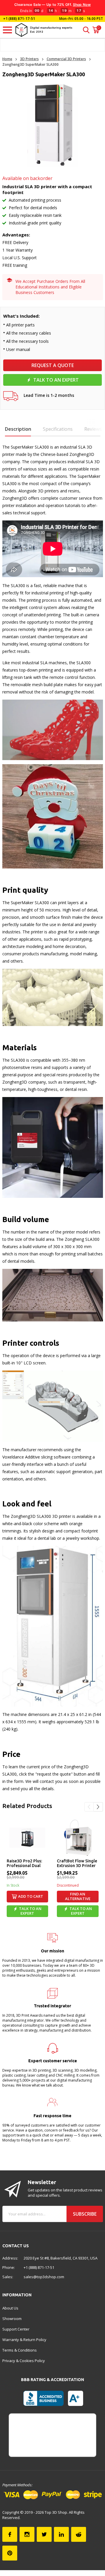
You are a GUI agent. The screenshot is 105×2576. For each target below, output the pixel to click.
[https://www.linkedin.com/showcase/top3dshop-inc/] (61, 2534)
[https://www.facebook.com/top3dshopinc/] (10, 2534)
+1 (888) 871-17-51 (19, 19)
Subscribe (85, 2214)
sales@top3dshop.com (44, 2277)
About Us (10, 2308)
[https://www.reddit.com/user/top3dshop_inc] (79, 2534)
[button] (89, 1807)
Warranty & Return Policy (24, 2340)
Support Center (16, 2329)
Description (18, 429)
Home (7, 59)
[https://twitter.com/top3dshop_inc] (44, 2534)
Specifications (58, 429)
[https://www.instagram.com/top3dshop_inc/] (27, 2534)
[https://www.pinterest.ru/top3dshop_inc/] (10, 2553)
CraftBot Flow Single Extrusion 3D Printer (77, 1863)
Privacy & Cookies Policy (24, 2361)
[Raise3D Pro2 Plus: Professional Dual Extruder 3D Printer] (28, 1838)
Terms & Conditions (20, 2350)
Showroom (12, 2319)
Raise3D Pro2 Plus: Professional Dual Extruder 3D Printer (26, 1864)
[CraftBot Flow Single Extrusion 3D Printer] (78, 1838)
